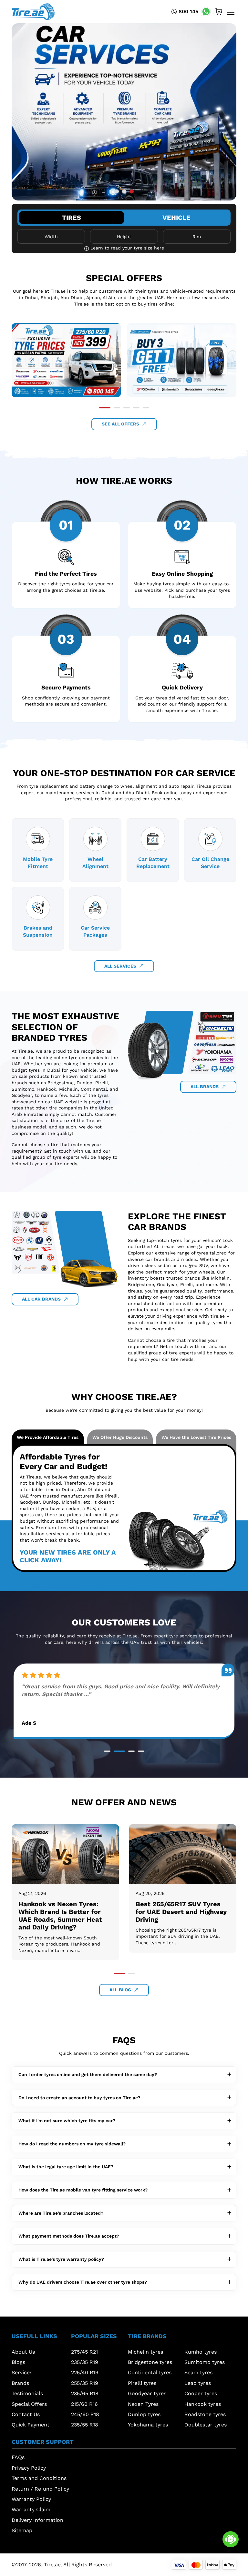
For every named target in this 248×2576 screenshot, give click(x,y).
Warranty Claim (31, 2509)
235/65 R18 (85, 2393)
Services (22, 2372)
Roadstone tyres (205, 2414)
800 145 (188, 11)
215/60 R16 (84, 2404)
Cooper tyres (201, 2393)
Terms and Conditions (39, 2478)
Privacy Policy (29, 2468)
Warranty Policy (31, 2499)
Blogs (18, 2362)
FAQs (18, 2457)
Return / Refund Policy (40, 2489)
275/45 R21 (84, 2352)
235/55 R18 (85, 2425)
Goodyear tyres (147, 2393)
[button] (117, 192)
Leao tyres (198, 2383)
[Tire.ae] (33, 11)
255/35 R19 (85, 2383)
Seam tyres (198, 2372)
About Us (23, 2352)
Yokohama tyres (148, 2425)
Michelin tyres (145, 2352)
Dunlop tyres (144, 2414)
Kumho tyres (201, 2352)
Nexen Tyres (143, 2404)
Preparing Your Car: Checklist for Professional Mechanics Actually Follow (179, 1912)
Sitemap (22, 2530)
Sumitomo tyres (205, 2362)
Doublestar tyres (206, 2425)
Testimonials (27, 2393)
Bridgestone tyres (150, 2362)
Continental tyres (150, 2372)
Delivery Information (37, 2520)
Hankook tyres (203, 2404)
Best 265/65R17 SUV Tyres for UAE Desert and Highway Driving (64, 1912)
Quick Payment (31, 2425)
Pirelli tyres (142, 2383)
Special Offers (29, 2404)
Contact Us (26, 2414)
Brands (20, 2383)
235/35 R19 (85, 2362)
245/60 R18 (85, 2414)
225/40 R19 (85, 2372)
